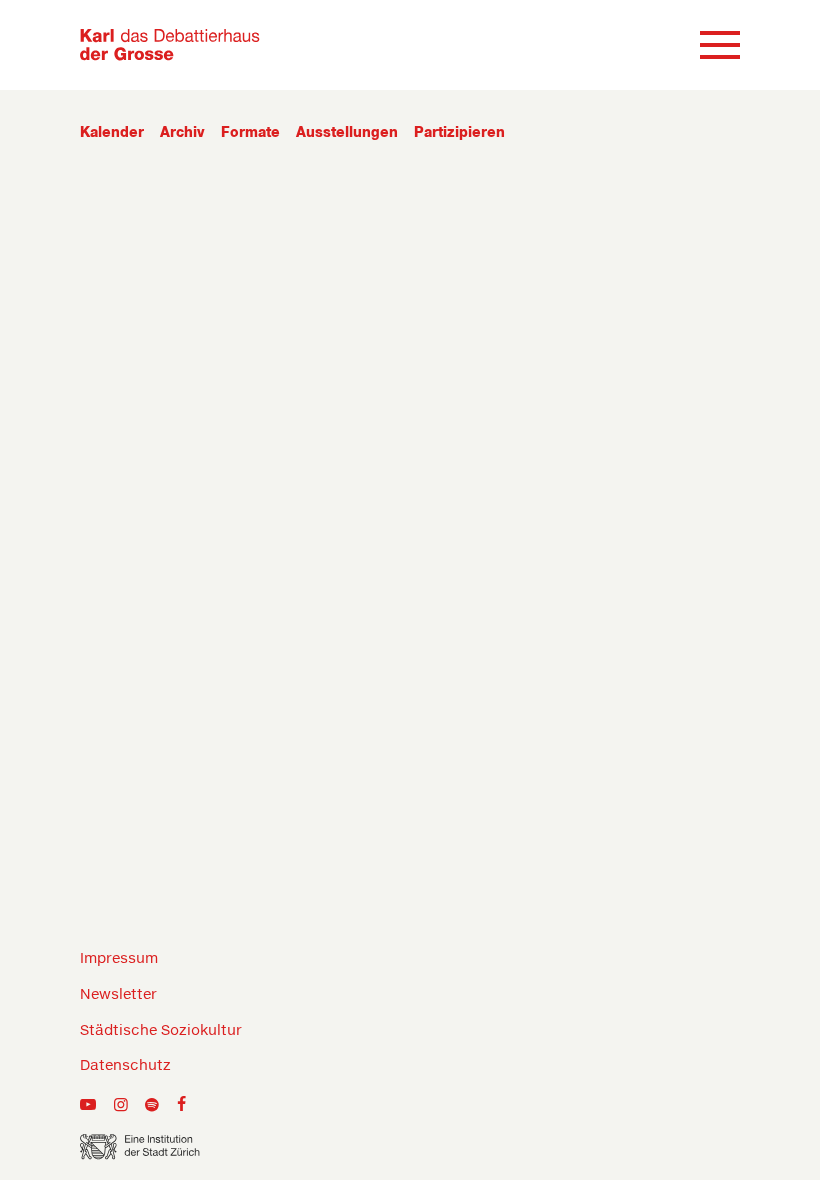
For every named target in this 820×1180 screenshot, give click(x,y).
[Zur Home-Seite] (170, 45)
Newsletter (118, 995)
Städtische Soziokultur (161, 1031)
